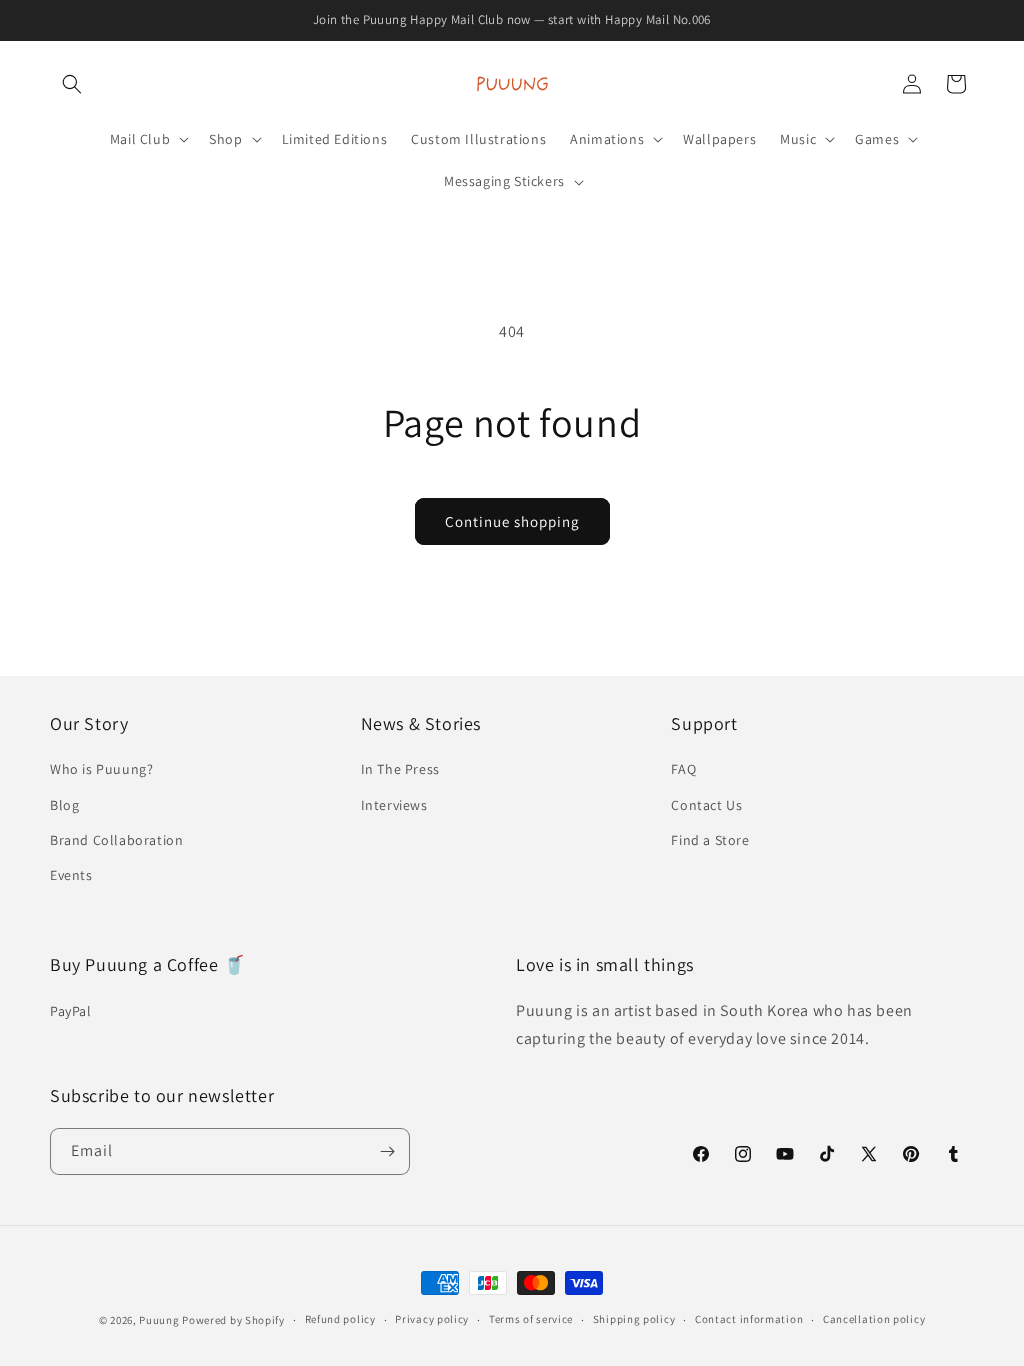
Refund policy (340, 1319)
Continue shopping (512, 521)
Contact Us (706, 805)
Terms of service (531, 1319)
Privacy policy (432, 1319)
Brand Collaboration (116, 840)
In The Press (400, 769)
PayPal (71, 1011)
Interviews (394, 805)
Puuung (159, 1320)
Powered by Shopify (233, 1320)
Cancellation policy (874, 1319)
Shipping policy (634, 1319)
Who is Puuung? (101, 769)
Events (71, 875)
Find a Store (710, 840)
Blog (64, 805)
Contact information (749, 1319)
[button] (72, 84)
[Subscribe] (387, 1151)
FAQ (683, 769)
